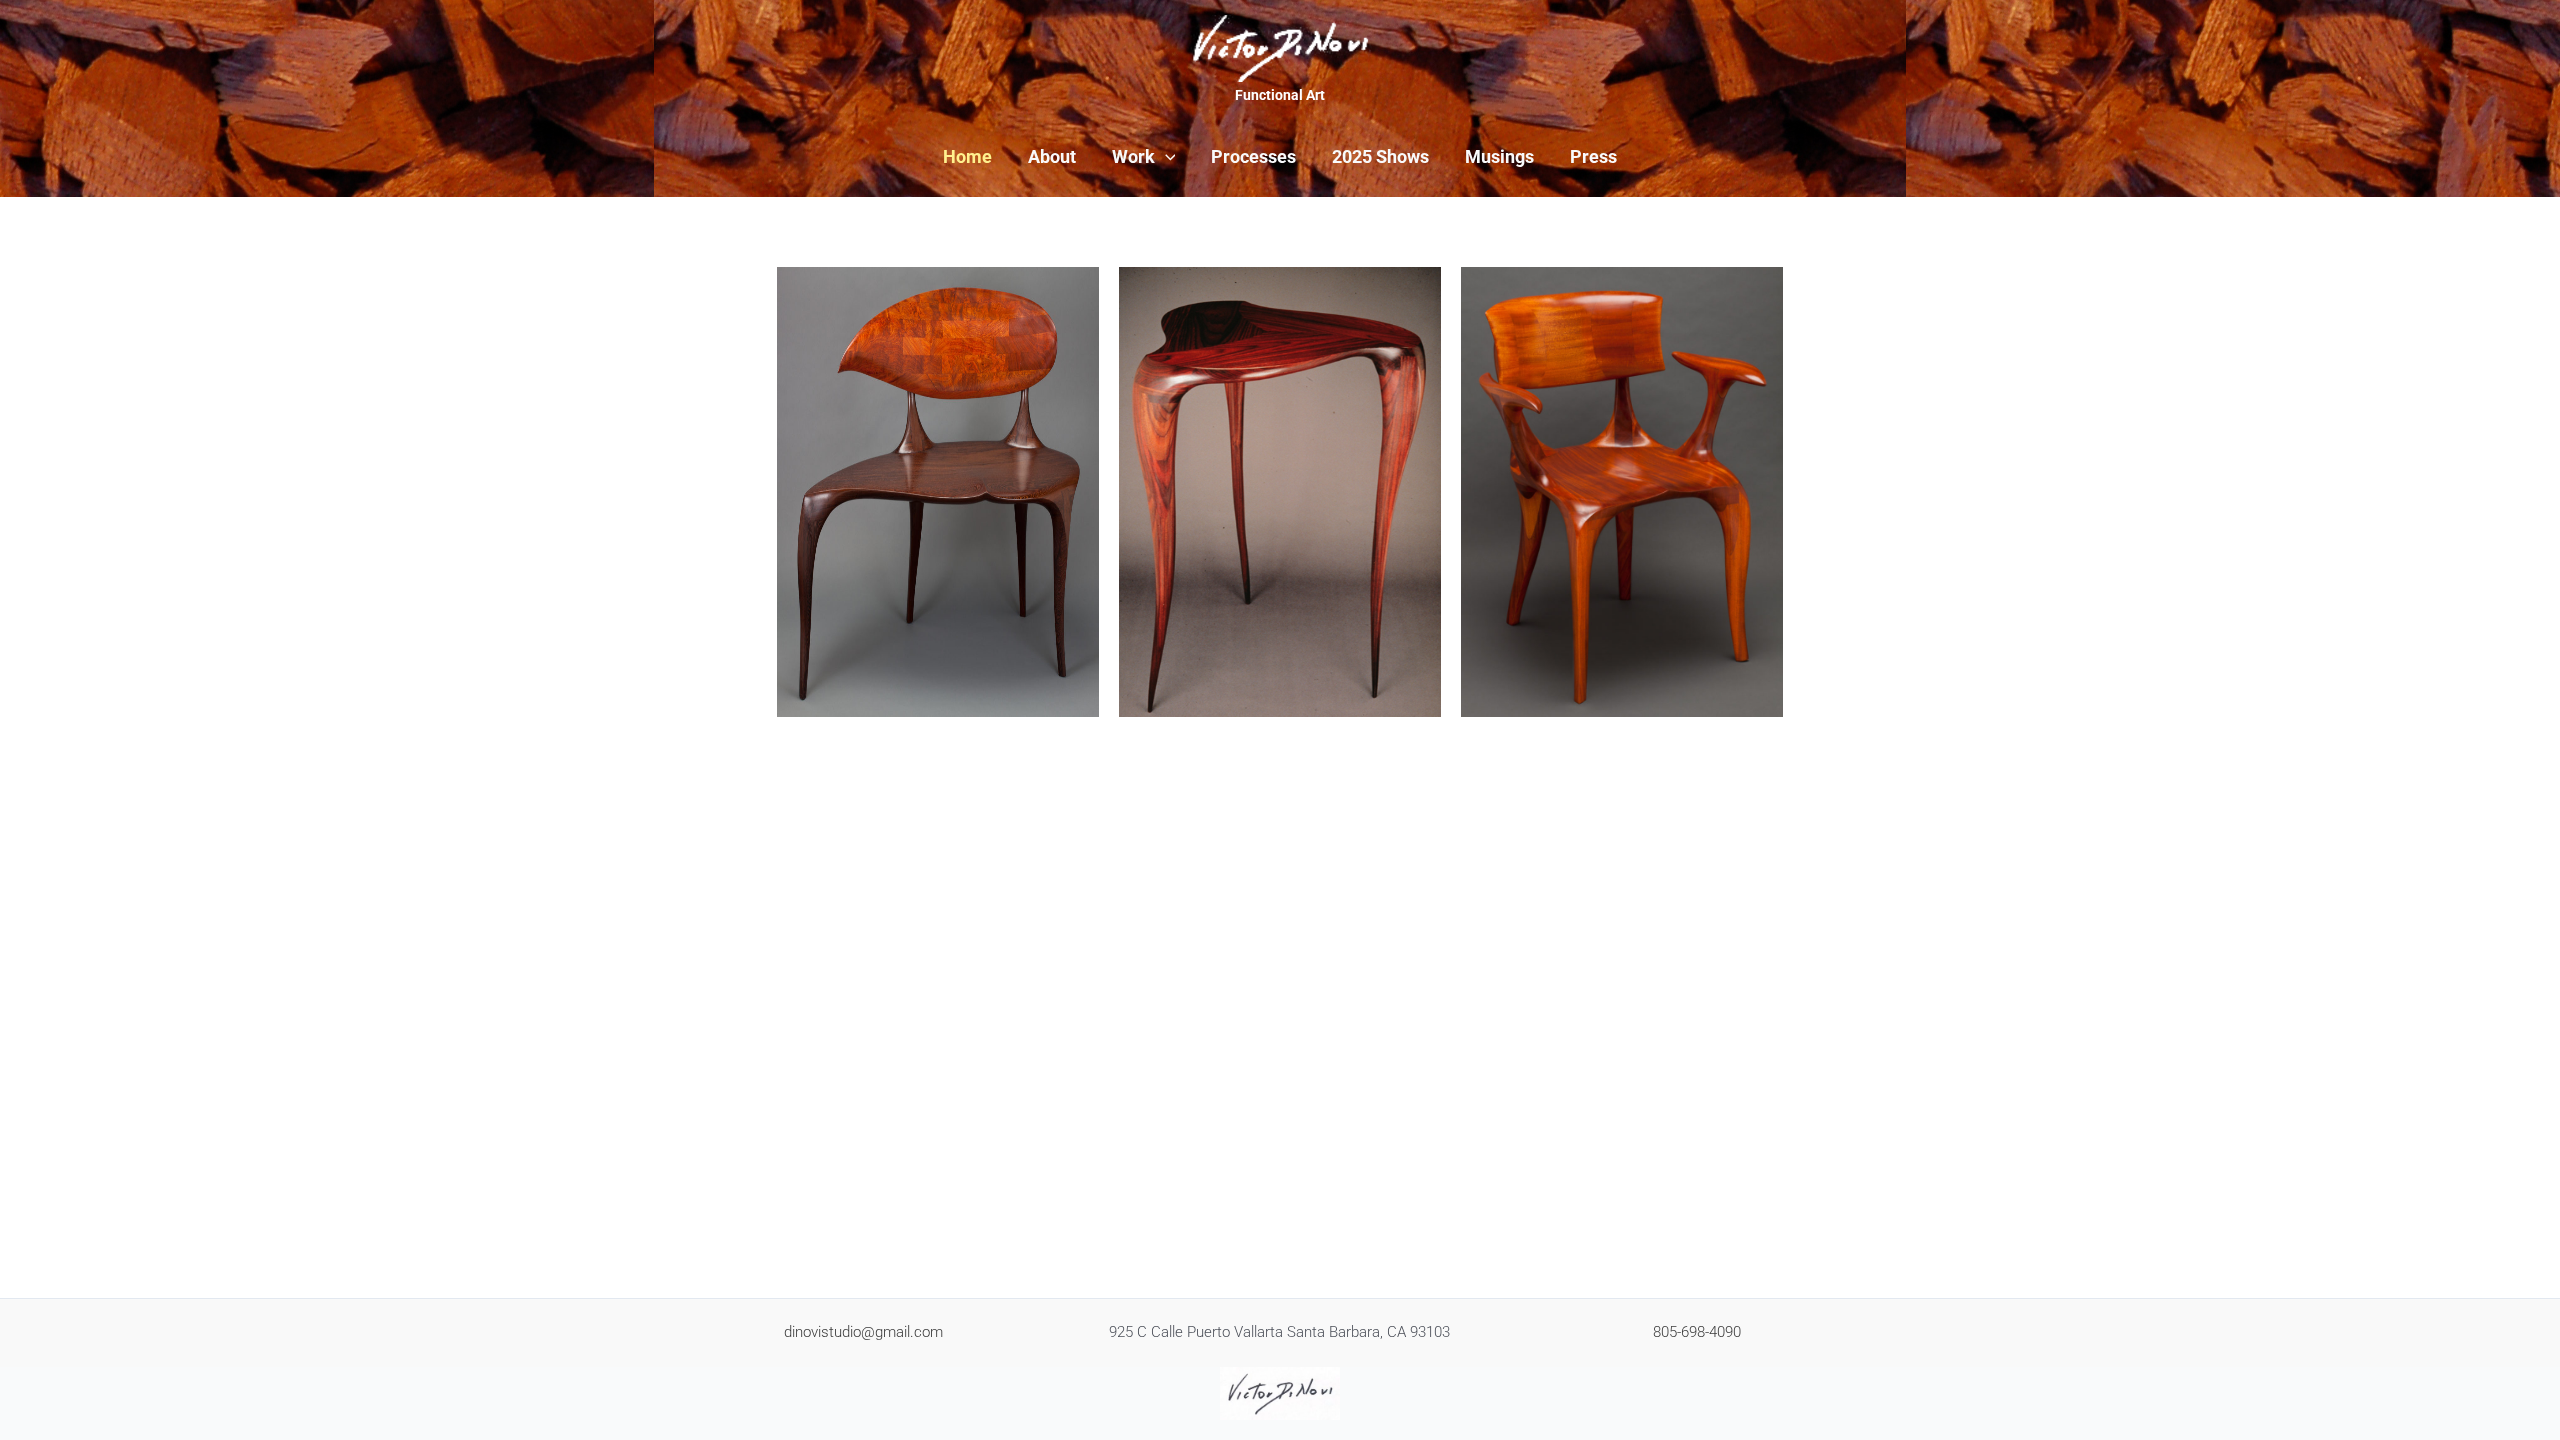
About (1052, 156)
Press (1593, 156)
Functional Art (1280, 95)
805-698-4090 (1697, 1332)
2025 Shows (1380, 156)
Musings (1499, 156)
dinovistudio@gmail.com (863, 1332)
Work (1133, 156)
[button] (1165, 157)
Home (967, 156)
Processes (1253, 156)
